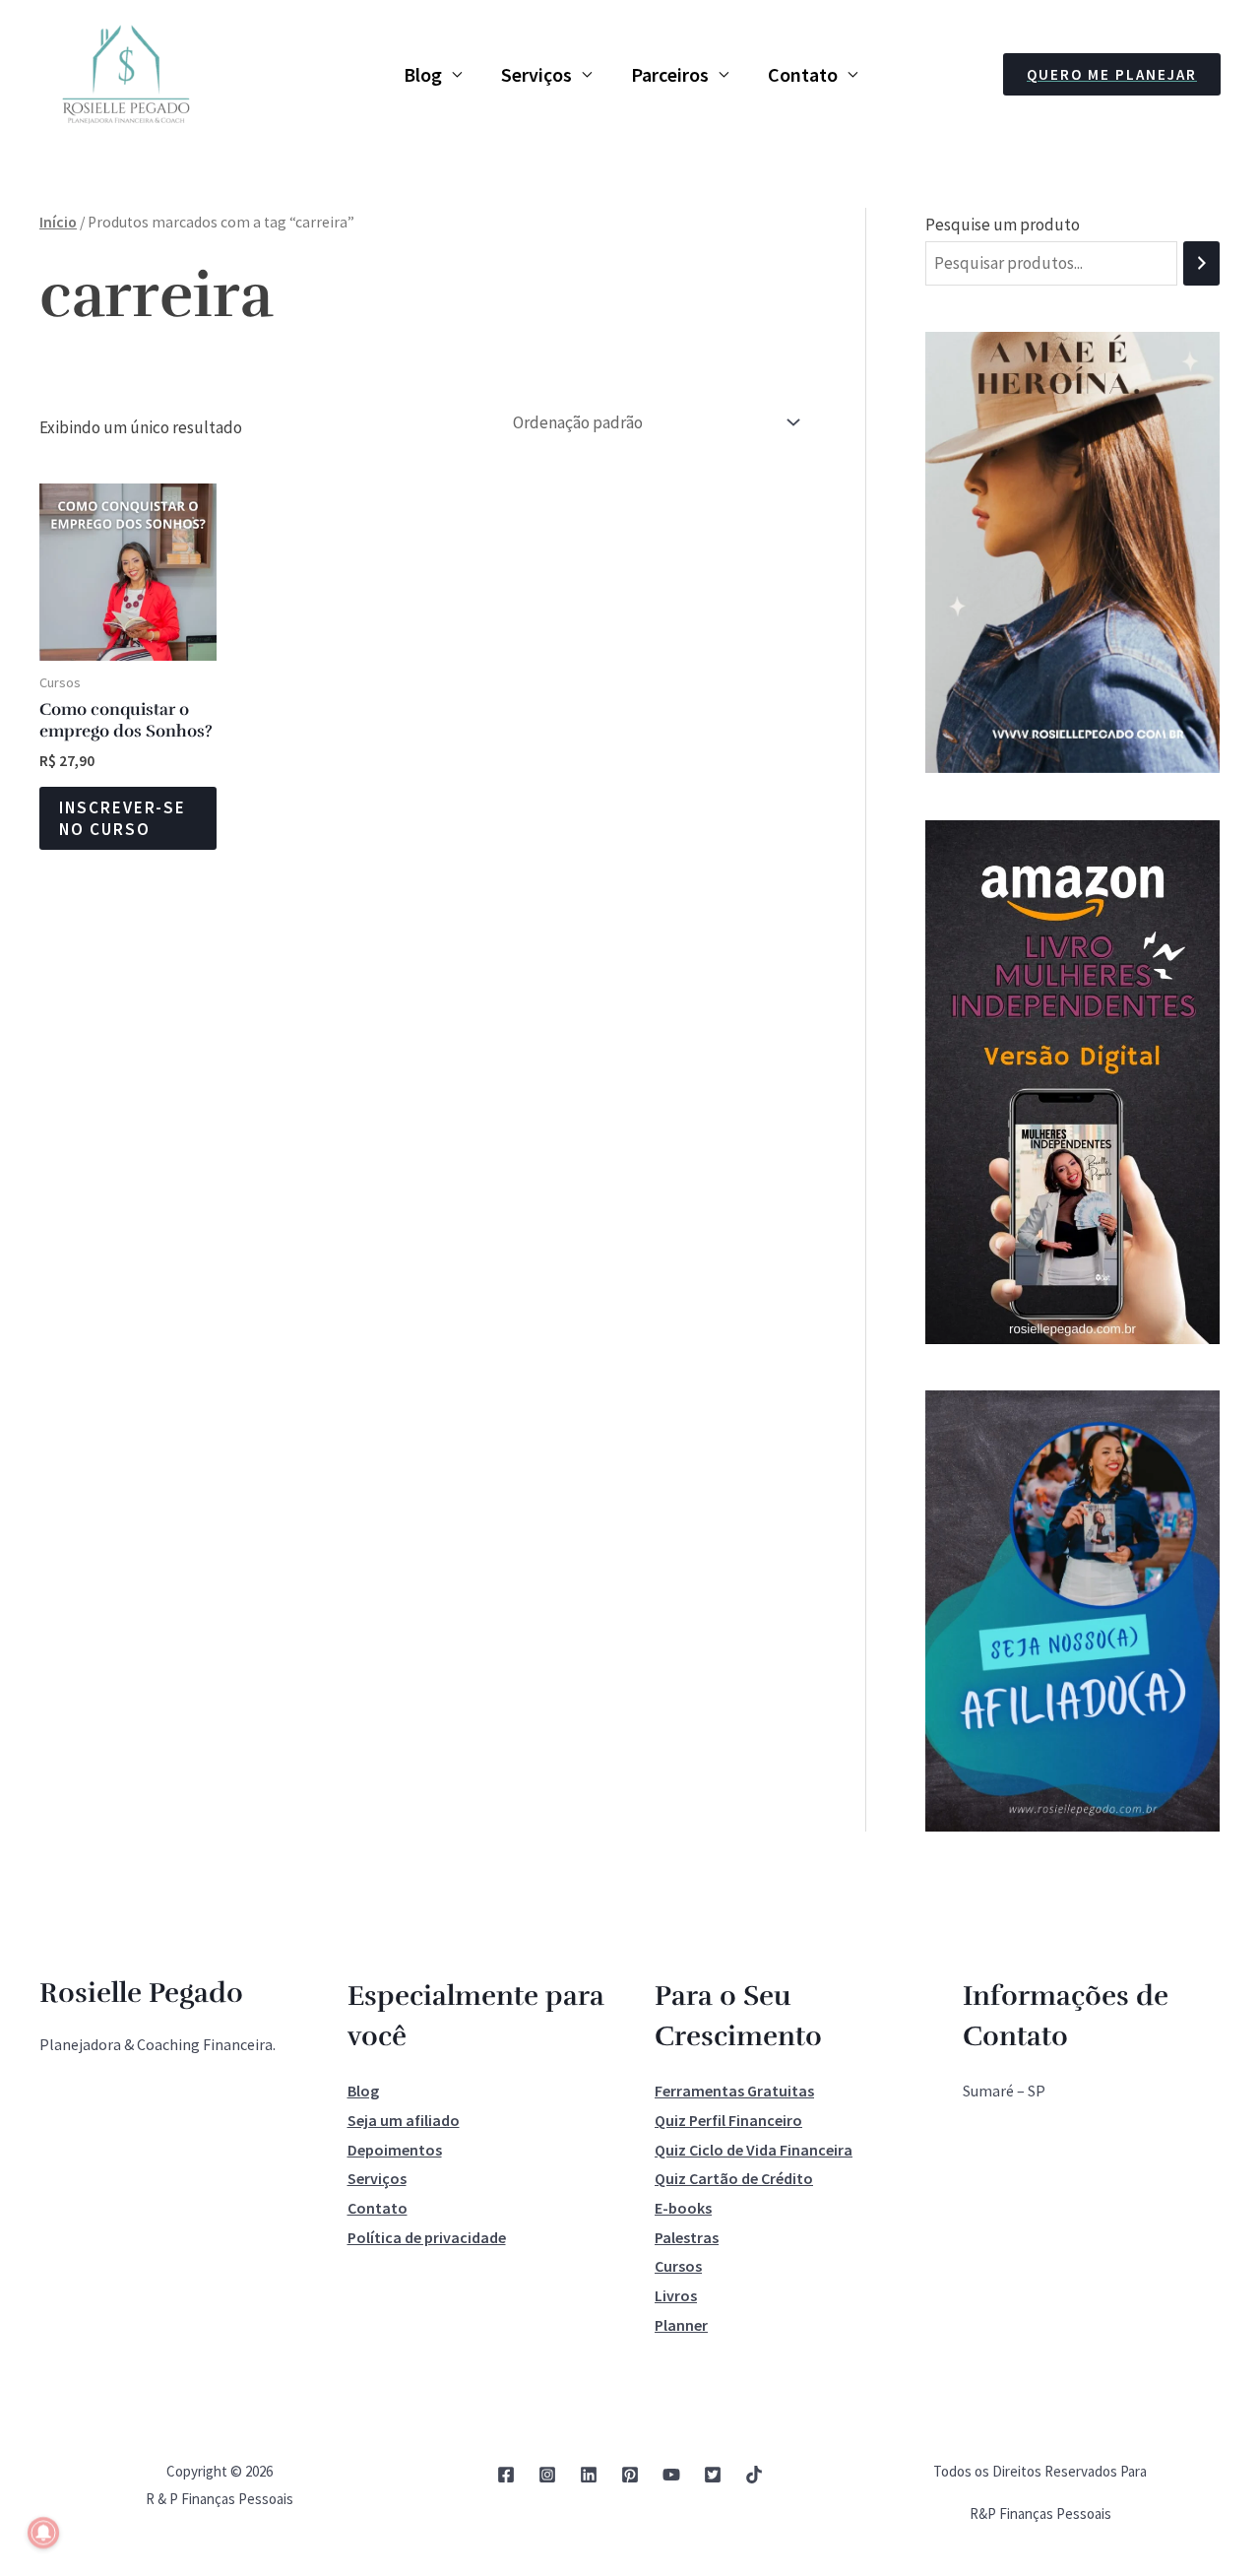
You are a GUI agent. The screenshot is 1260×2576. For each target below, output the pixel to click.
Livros (676, 2295)
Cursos (678, 2266)
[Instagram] (547, 2475)
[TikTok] (754, 2475)
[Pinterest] (630, 2475)
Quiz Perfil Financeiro (728, 2120)
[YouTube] (671, 2475)
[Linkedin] (589, 2475)
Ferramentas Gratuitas (734, 2091)
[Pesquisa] (1201, 263)
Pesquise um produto (1003, 225)
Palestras (687, 2237)
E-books (683, 2208)
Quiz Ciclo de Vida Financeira (754, 2150)
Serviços (536, 74)
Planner (681, 2325)
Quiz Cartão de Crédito (734, 2178)
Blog (423, 74)
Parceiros (670, 74)
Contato (803, 74)
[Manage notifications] (43, 2533)
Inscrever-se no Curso (123, 818)
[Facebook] (506, 2475)
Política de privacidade (427, 2237)
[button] (1112, 74)
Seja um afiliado (404, 2120)
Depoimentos (395, 2150)
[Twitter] (713, 2475)
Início (58, 222)
